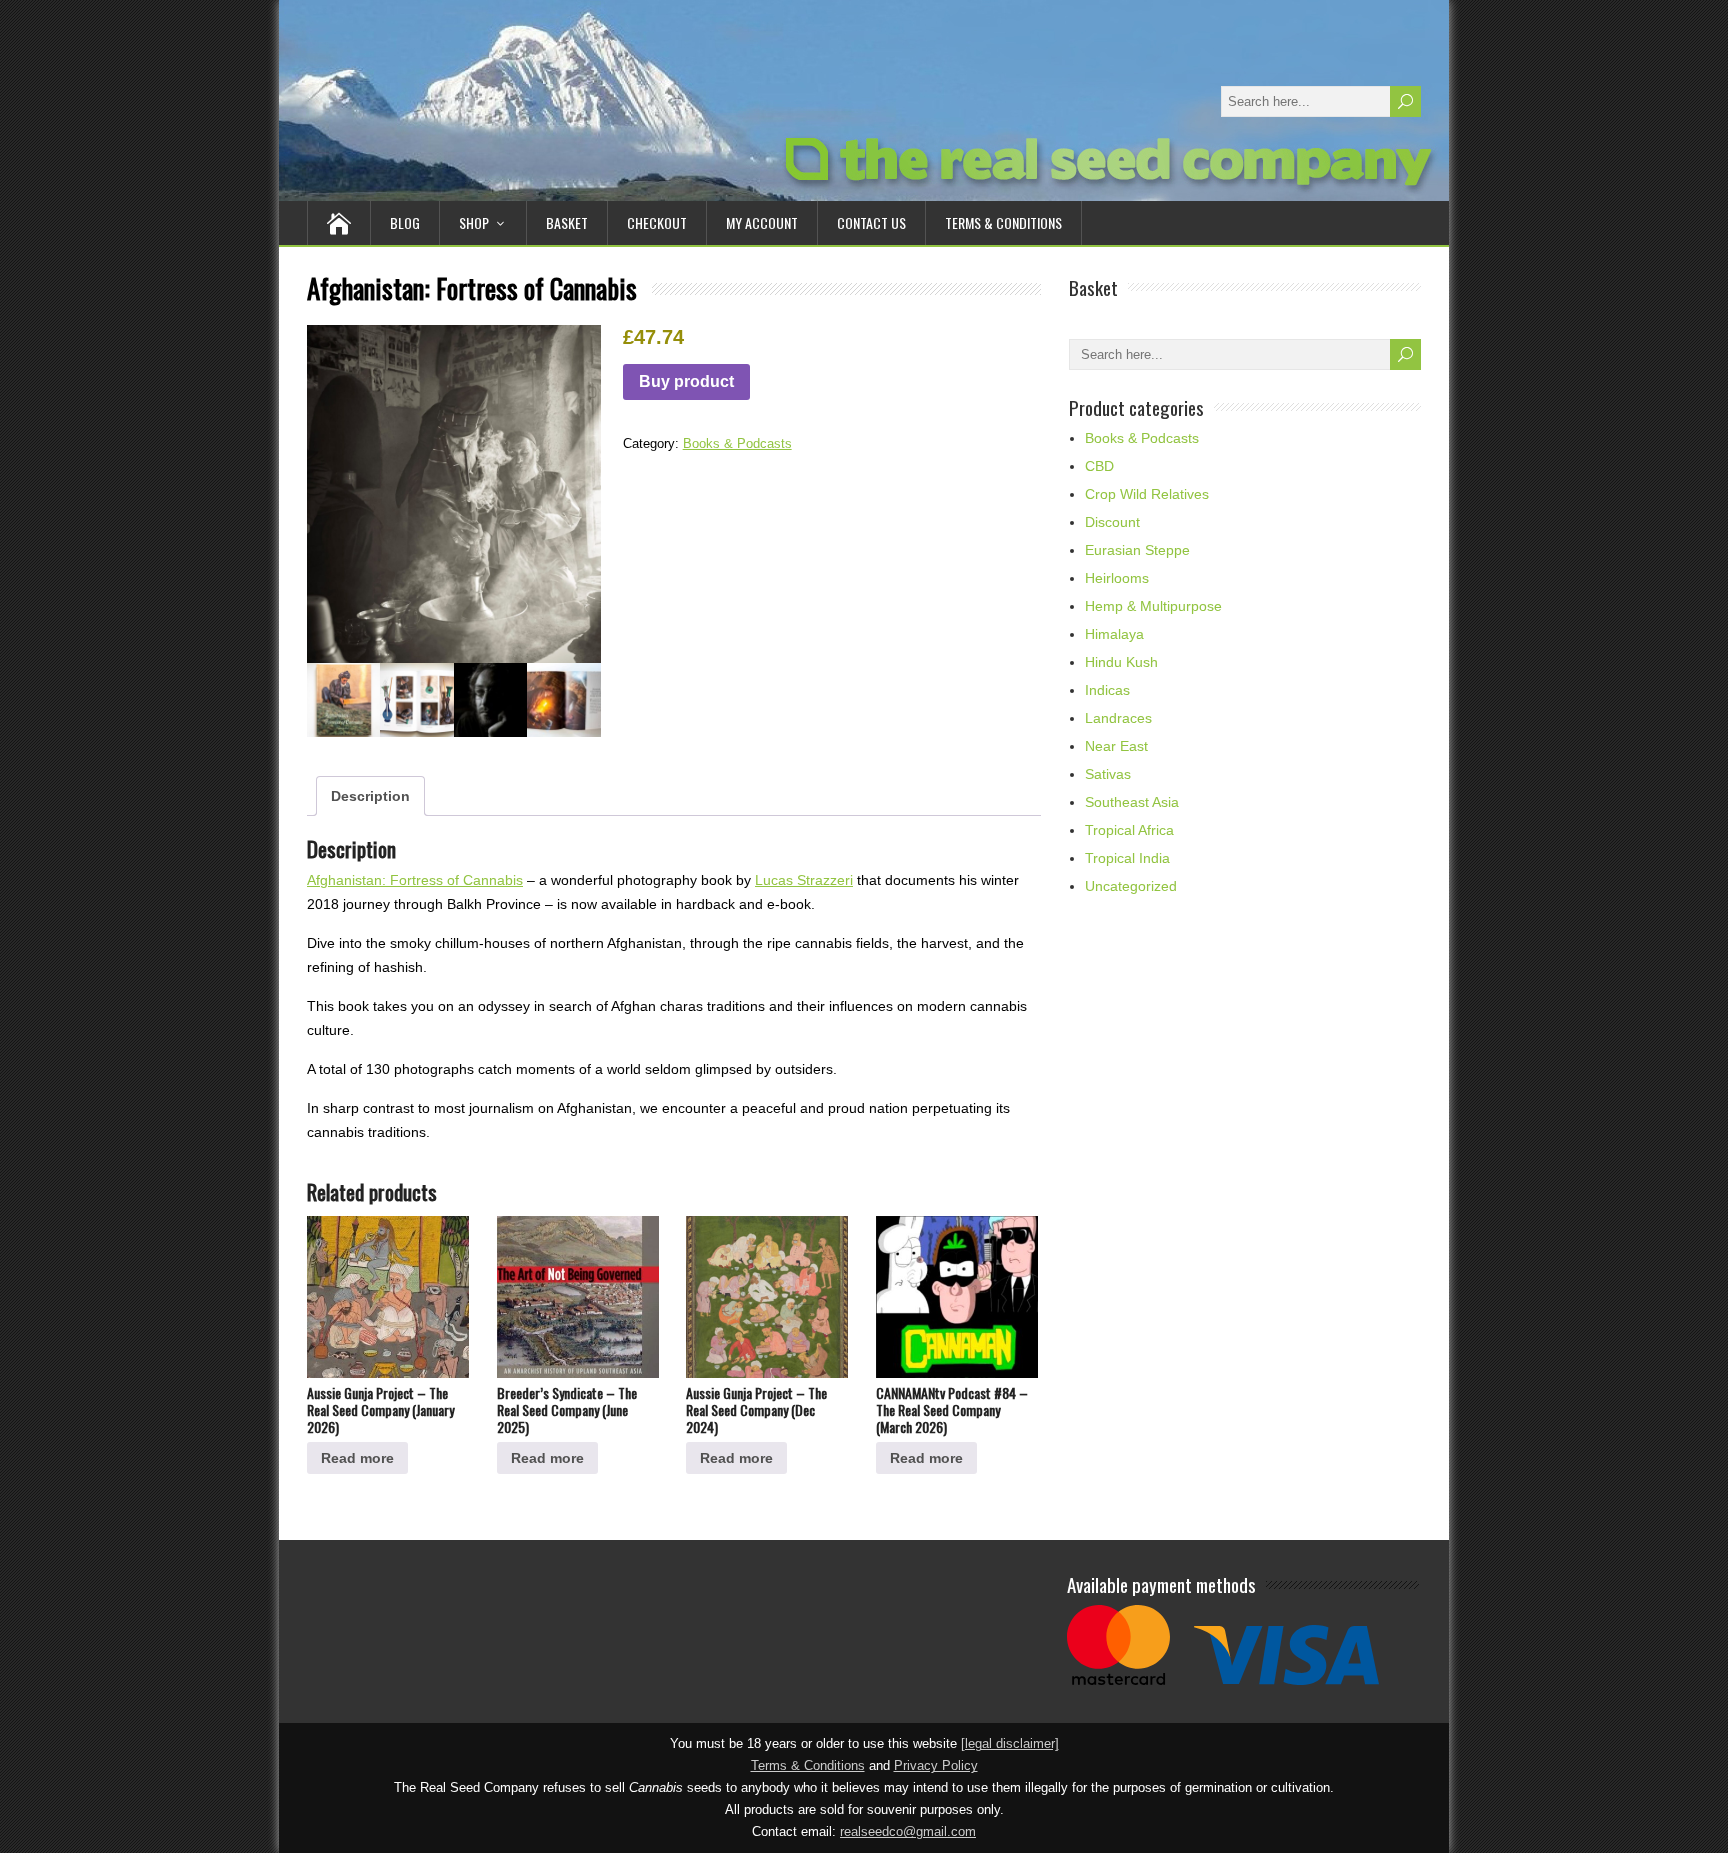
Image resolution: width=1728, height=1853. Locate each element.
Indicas (1107, 690)
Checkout (657, 222)
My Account (762, 222)
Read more (357, 1458)
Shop (474, 222)
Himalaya (1114, 634)
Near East (1116, 746)
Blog (405, 222)
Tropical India (1127, 858)
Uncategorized (1131, 886)
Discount (1112, 522)
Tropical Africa (1129, 830)
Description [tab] (370, 796)
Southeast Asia (1132, 802)
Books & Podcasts (737, 443)
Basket (567, 222)
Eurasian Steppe (1137, 550)
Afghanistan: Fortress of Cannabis (415, 880)
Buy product (686, 381)
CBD (1099, 466)
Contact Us (871, 222)
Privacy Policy (936, 1766)
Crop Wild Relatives (1147, 494)
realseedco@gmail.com (908, 1832)
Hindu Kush (1121, 662)
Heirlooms (1117, 578)
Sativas (1108, 774)
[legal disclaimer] (1010, 1744)
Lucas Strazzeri (804, 880)
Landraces (1118, 718)
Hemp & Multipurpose (1153, 606)
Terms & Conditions (1003, 222)
